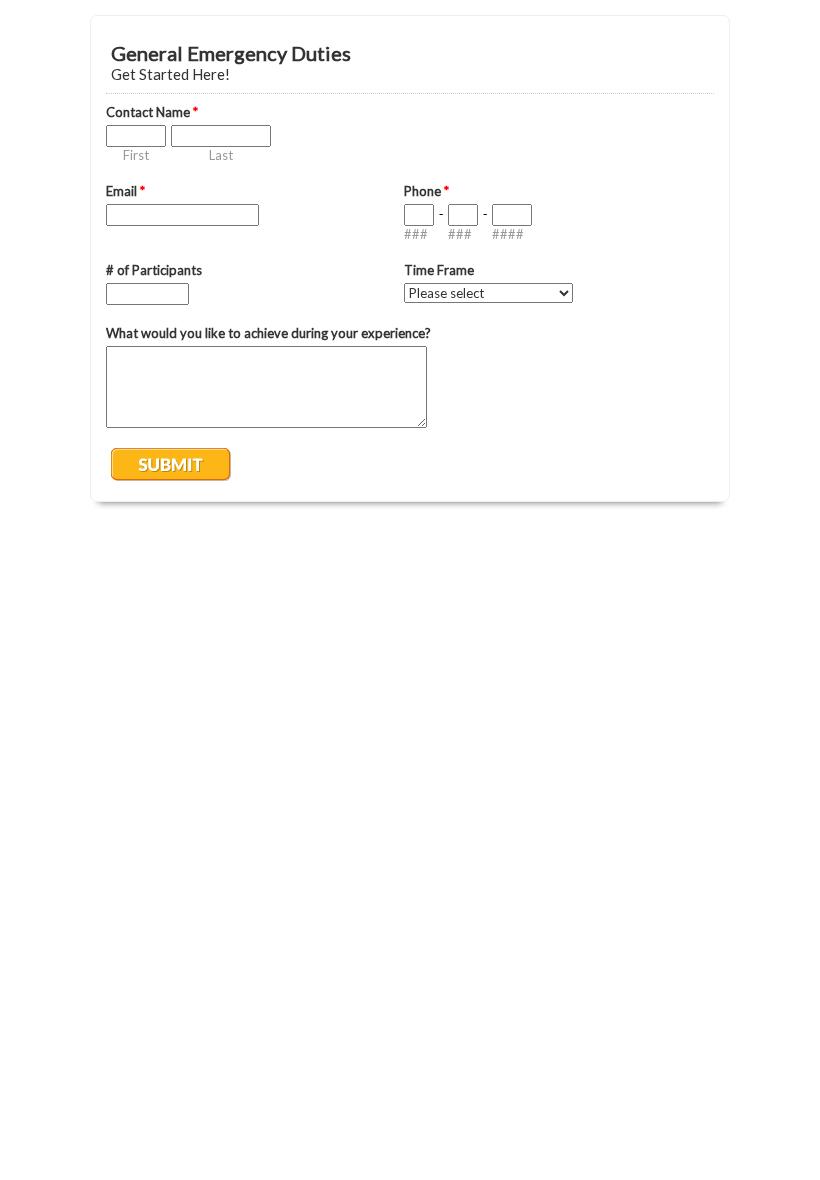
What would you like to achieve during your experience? (268, 333)
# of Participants (154, 270)
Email (125, 191)
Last (221, 155)
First (136, 155)
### (416, 234)
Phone (426, 191)
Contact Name (152, 112)
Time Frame (439, 270)
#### (508, 234)
